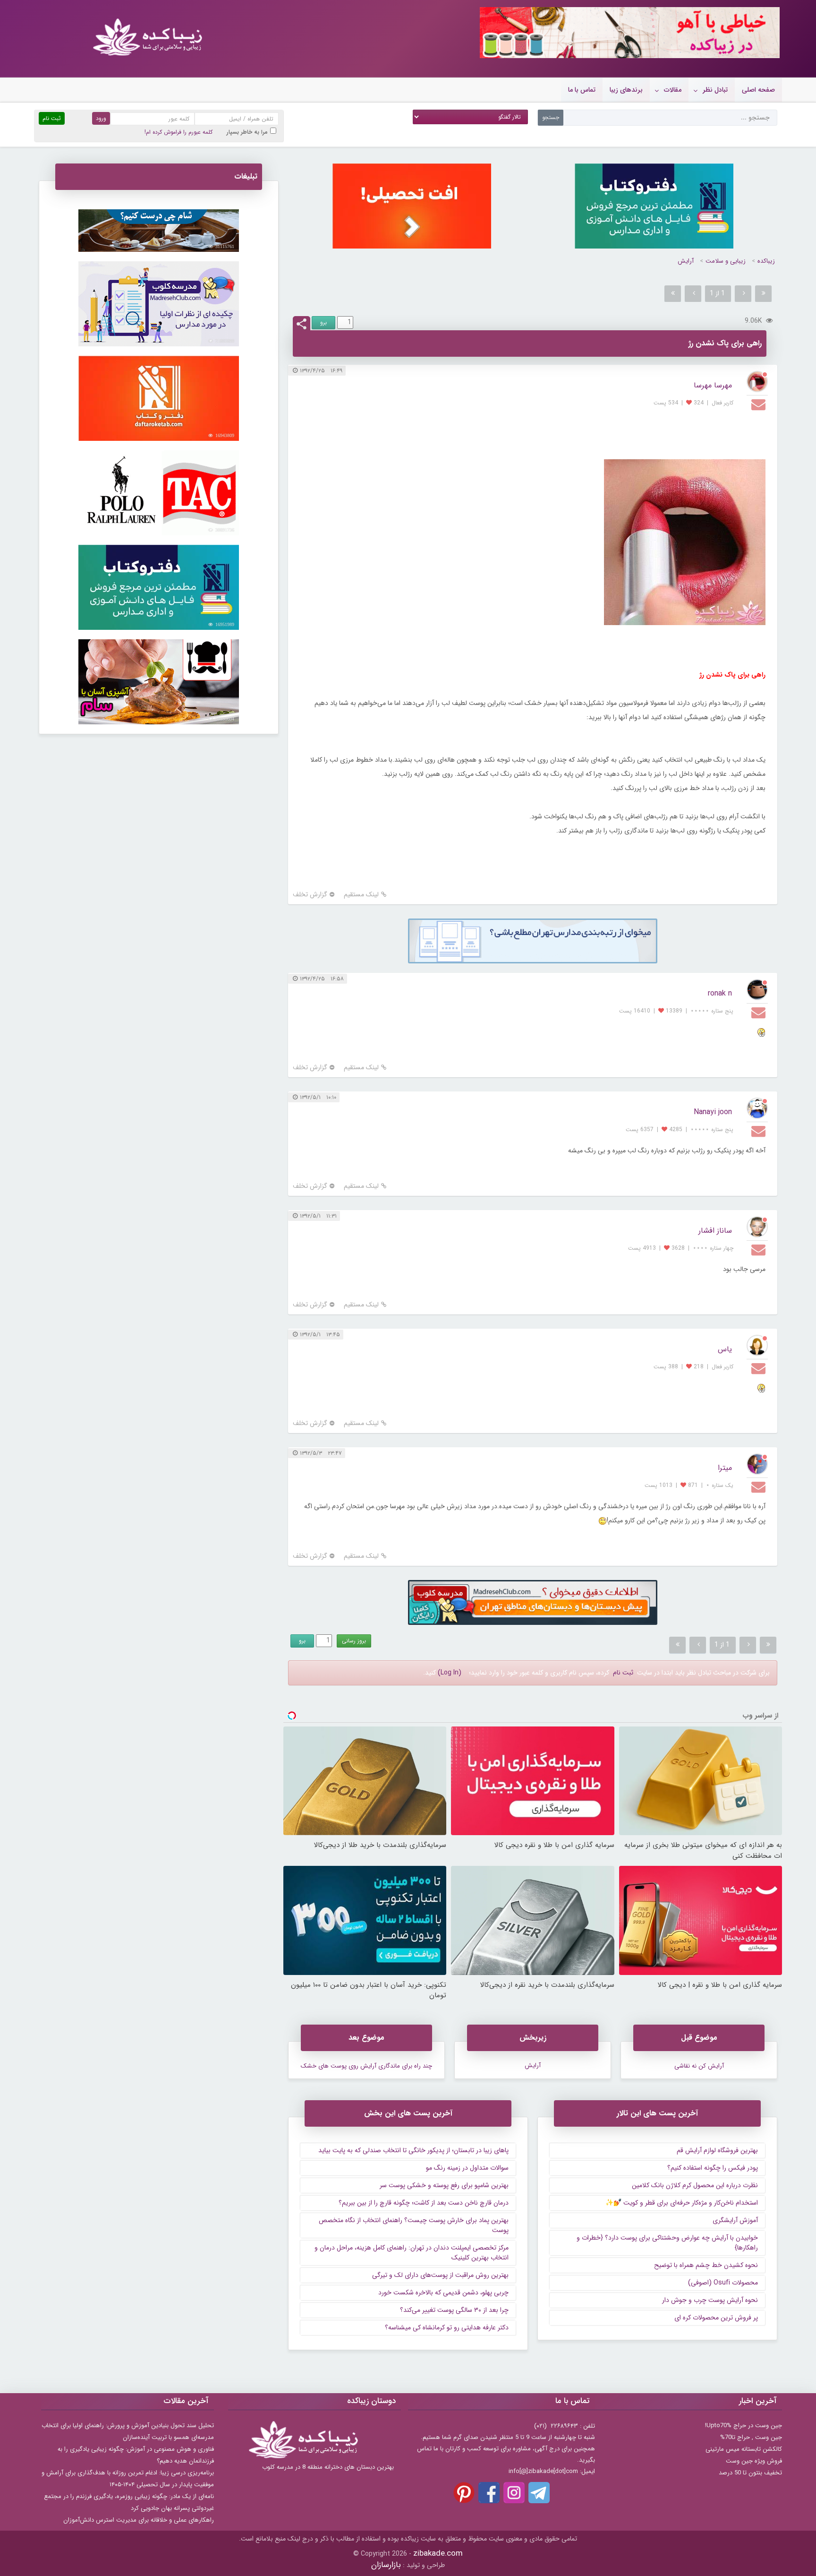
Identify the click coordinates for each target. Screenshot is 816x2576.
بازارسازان (386, 2565)
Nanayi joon (713, 1112)
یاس (725, 1349)
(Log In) (450, 1673)
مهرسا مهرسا (713, 385)
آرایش (686, 261)
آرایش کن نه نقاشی (699, 2066)
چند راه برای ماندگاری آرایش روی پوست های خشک (366, 2066)
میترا (725, 1468)
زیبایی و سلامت (726, 261)
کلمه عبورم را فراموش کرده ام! (178, 132)
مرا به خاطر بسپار (247, 132)
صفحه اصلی (758, 90)
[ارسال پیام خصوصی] (760, 404)
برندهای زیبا (626, 90)
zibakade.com (438, 2554)
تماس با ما (582, 90)
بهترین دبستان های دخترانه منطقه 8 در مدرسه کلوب (328, 2467)
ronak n (720, 993)
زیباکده (766, 261)
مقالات (673, 90)
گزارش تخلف (310, 895)
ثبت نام (623, 1673)
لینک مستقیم (361, 895)
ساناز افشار (715, 1231)
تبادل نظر (715, 90)
